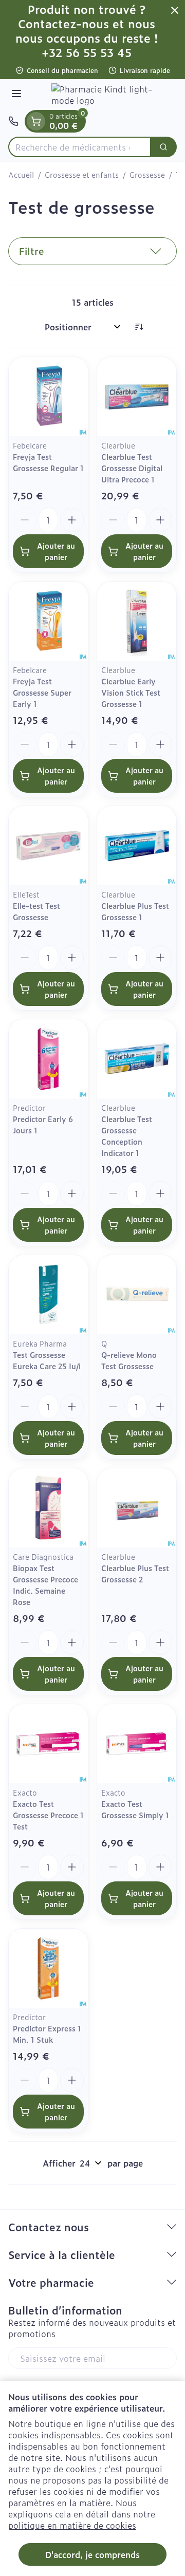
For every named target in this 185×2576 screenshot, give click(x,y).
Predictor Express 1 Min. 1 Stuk (47, 2034)
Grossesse (147, 175)
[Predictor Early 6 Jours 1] (48, 1059)
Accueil (21, 175)
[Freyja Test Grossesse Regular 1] (48, 397)
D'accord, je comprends (92, 2554)
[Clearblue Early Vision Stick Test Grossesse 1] (137, 621)
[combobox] (80, 147)
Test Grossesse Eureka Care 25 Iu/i (47, 1360)
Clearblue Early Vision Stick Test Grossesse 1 (131, 692)
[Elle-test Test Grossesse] (48, 846)
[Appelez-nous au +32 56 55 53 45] (13, 121)
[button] (92, 251)
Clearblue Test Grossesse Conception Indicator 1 (127, 1136)
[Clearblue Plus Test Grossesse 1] (137, 846)
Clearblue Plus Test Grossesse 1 (135, 911)
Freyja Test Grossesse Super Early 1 (42, 692)
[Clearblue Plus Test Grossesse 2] (137, 1508)
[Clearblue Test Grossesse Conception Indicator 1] (137, 1059)
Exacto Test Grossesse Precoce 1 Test (48, 1815)
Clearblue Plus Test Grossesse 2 (135, 1573)
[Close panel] (175, 10)
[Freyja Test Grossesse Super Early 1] (48, 621)
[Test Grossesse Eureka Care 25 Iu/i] (48, 1295)
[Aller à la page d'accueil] (103, 95)
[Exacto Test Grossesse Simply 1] (137, 1744)
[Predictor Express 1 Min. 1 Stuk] (48, 1968)
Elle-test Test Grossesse (36, 911)
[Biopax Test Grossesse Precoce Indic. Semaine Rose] (48, 1508)
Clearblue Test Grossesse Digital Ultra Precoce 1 (132, 468)
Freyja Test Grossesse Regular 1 (48, 462)
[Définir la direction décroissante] (139, 327)
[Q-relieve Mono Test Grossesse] (137, 1295)
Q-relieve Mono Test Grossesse (129, 1360)
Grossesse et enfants (82, 175)
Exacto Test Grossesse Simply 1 (135, 1809)
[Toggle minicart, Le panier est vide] (36, 121)
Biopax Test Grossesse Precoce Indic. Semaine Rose (45, 1585)
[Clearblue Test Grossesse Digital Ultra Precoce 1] (137, 397)
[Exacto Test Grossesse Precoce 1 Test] (48, 1744)
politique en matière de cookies (72, 2525)
